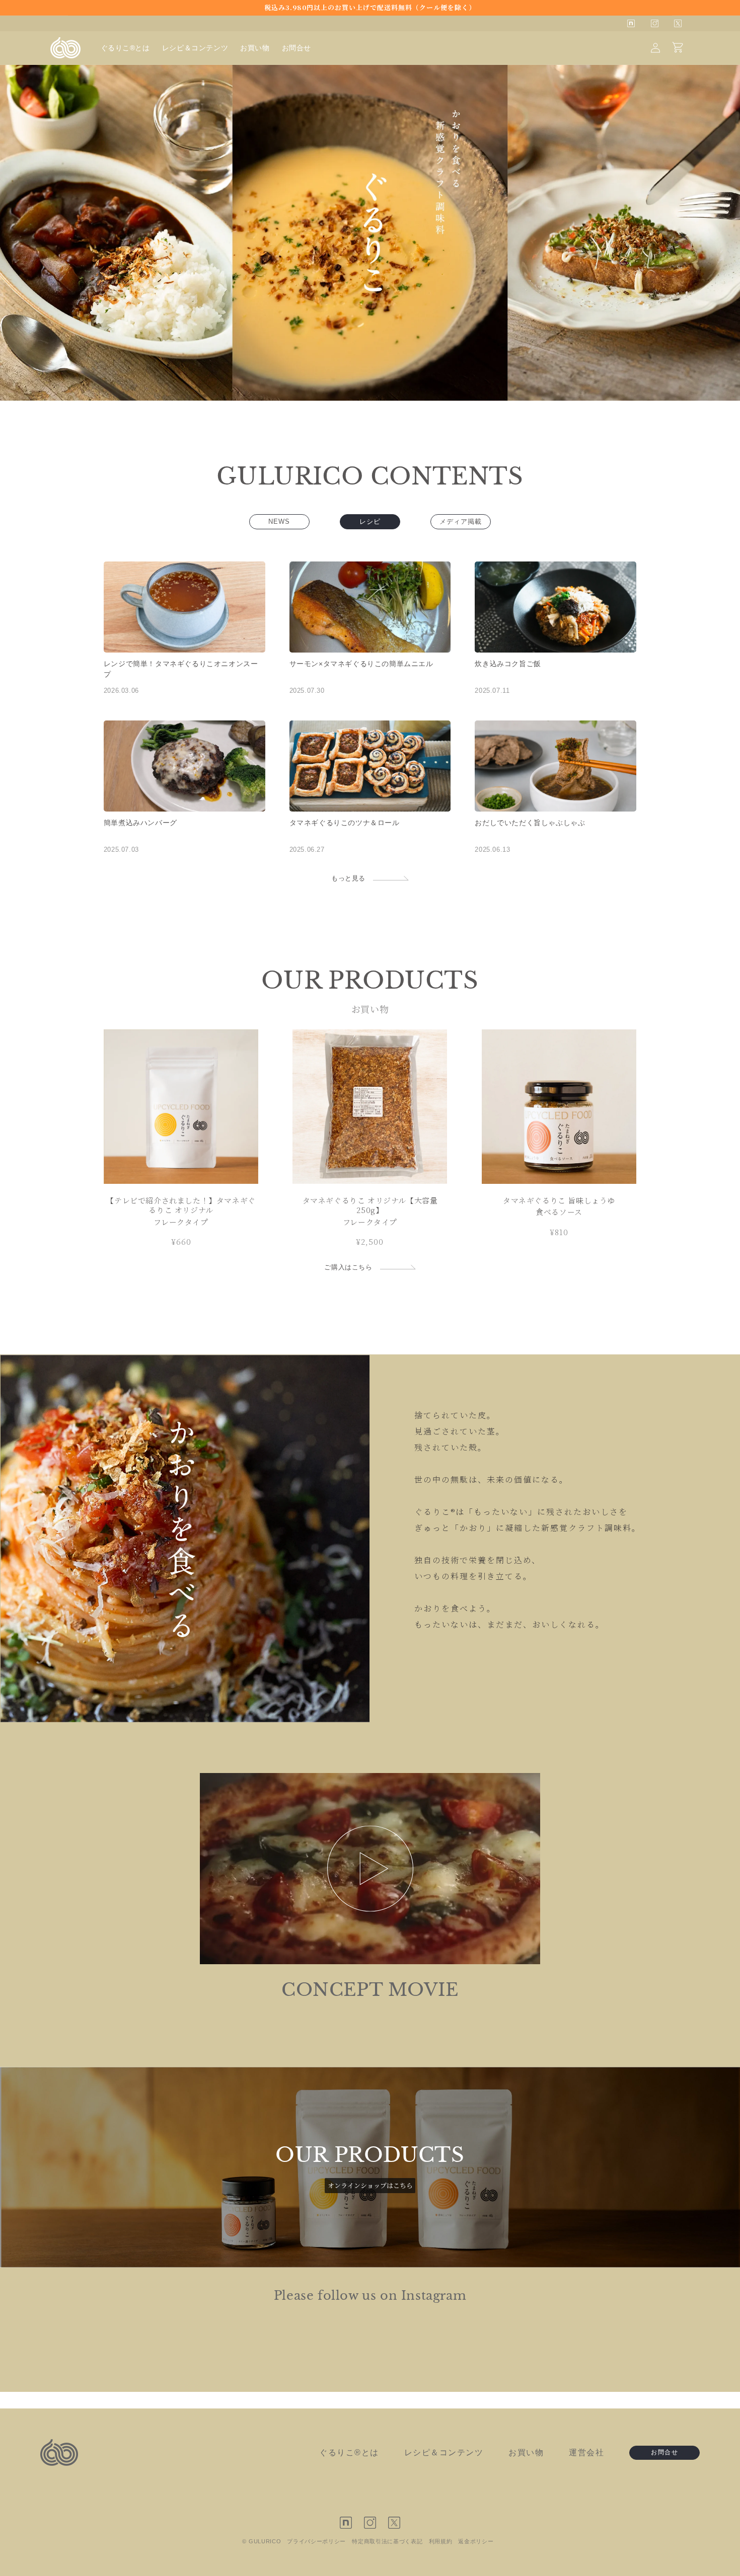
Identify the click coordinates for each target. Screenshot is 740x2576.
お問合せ (664, 2452)
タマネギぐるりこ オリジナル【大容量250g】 (370, 1205)
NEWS (279, 521)
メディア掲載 (461, 521)
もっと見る (348, 878)
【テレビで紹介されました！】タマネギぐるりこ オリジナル (181, 1205)
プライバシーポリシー (316, 2541)
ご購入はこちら (348, 1267)
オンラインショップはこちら (370, 2185)
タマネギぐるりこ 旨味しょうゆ (559, 1200)
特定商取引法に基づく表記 (387, 2541)
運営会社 (586, 2452)
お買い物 (526, 2452)
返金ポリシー (476, 2541)
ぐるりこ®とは (349, 2452)
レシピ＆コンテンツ (444, 2452)
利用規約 (441, 2541)
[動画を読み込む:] (370, 1869)
